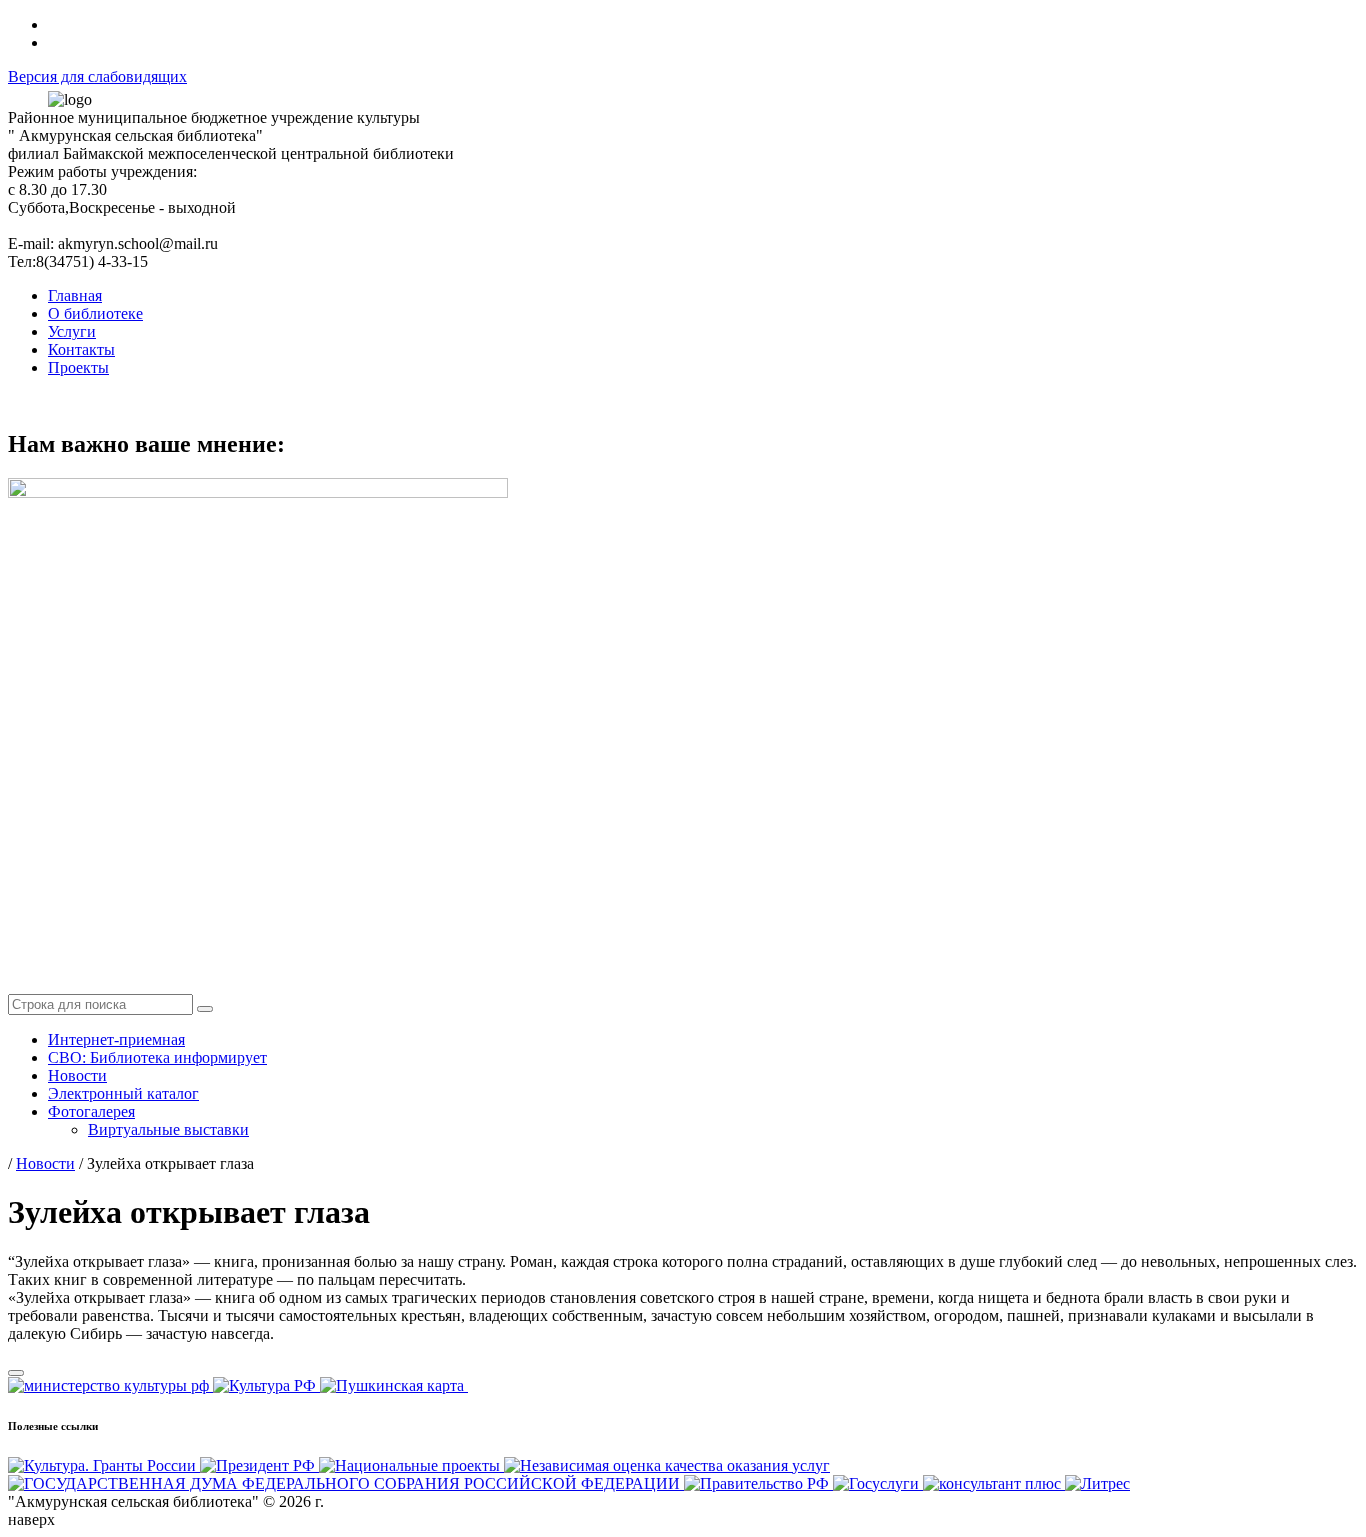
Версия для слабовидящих (97, 76)
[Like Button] (16, 1373)
